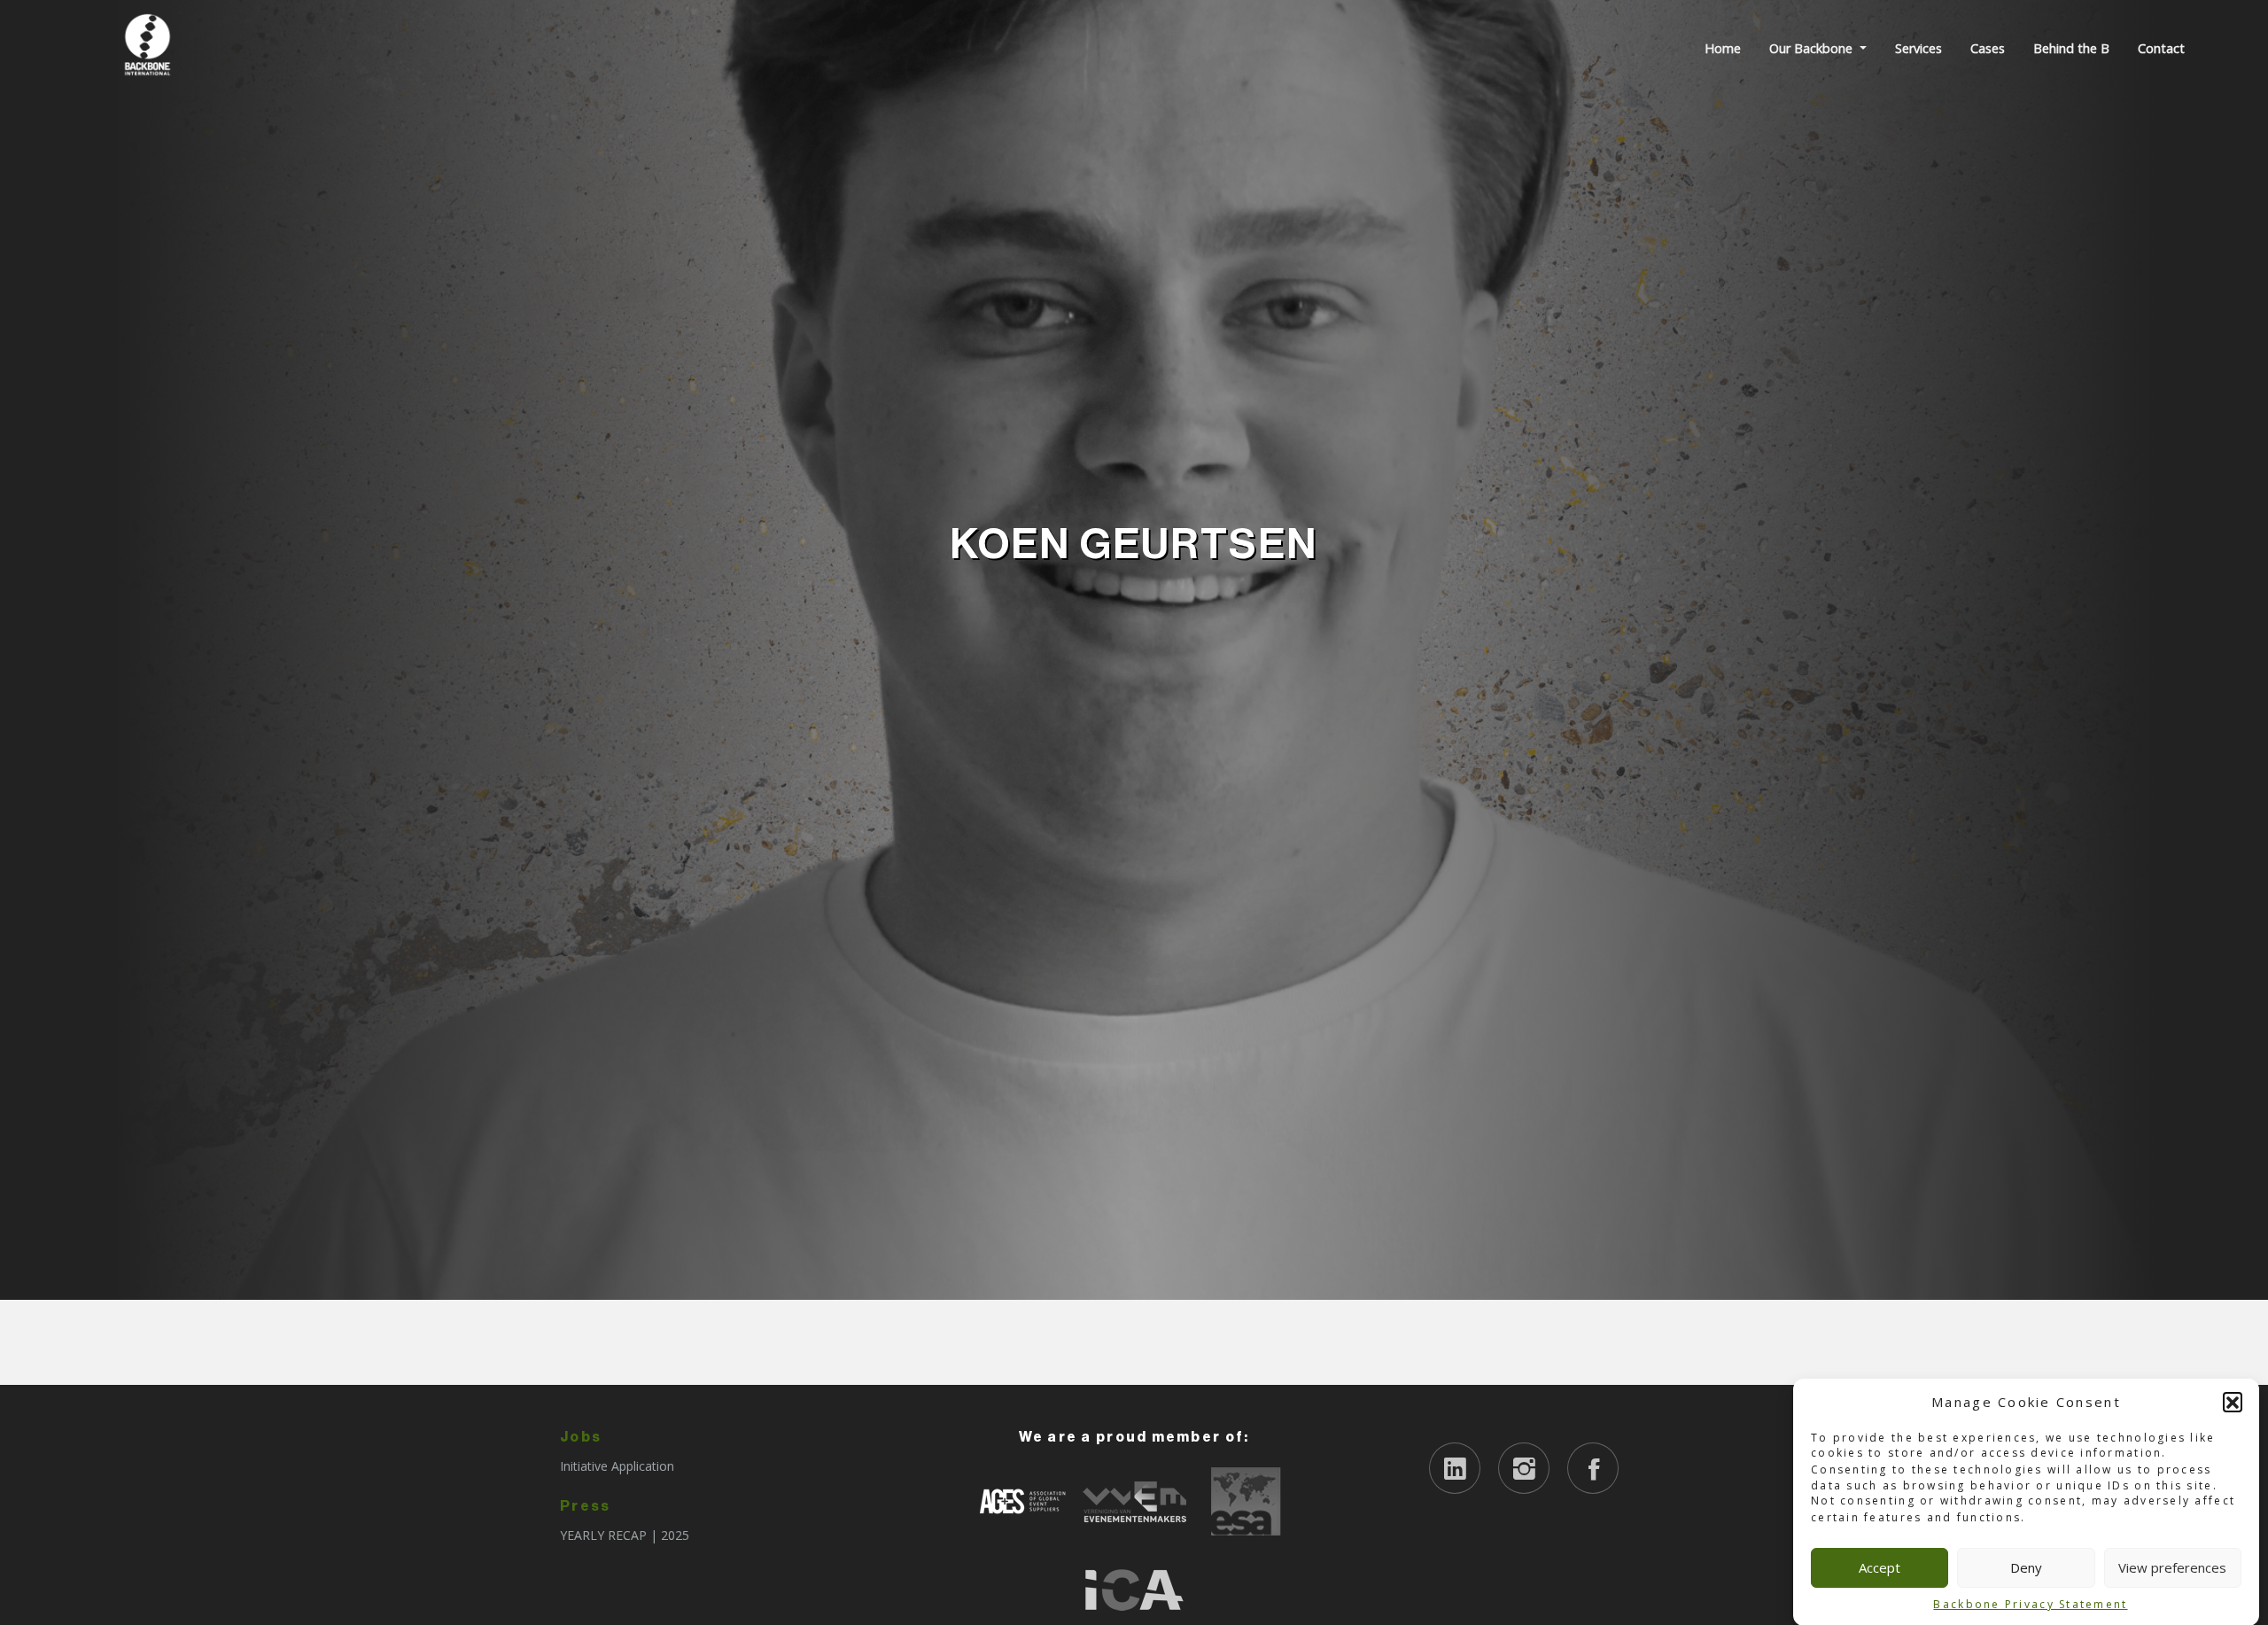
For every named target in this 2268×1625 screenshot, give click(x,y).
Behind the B (2071, 48)
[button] (2233, 1402)
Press (585, 1506)
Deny (2026, 1567)
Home (1723, 48)
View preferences (2172, 1567)
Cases (1988, 48)
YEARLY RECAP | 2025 (625, 1535)
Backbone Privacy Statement (2030, 1603)
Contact (2161, 48)
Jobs (581, 1437)
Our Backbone (1813, 48)
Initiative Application (617, 1466)
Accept (1880, 1567)
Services (1918, 48)
